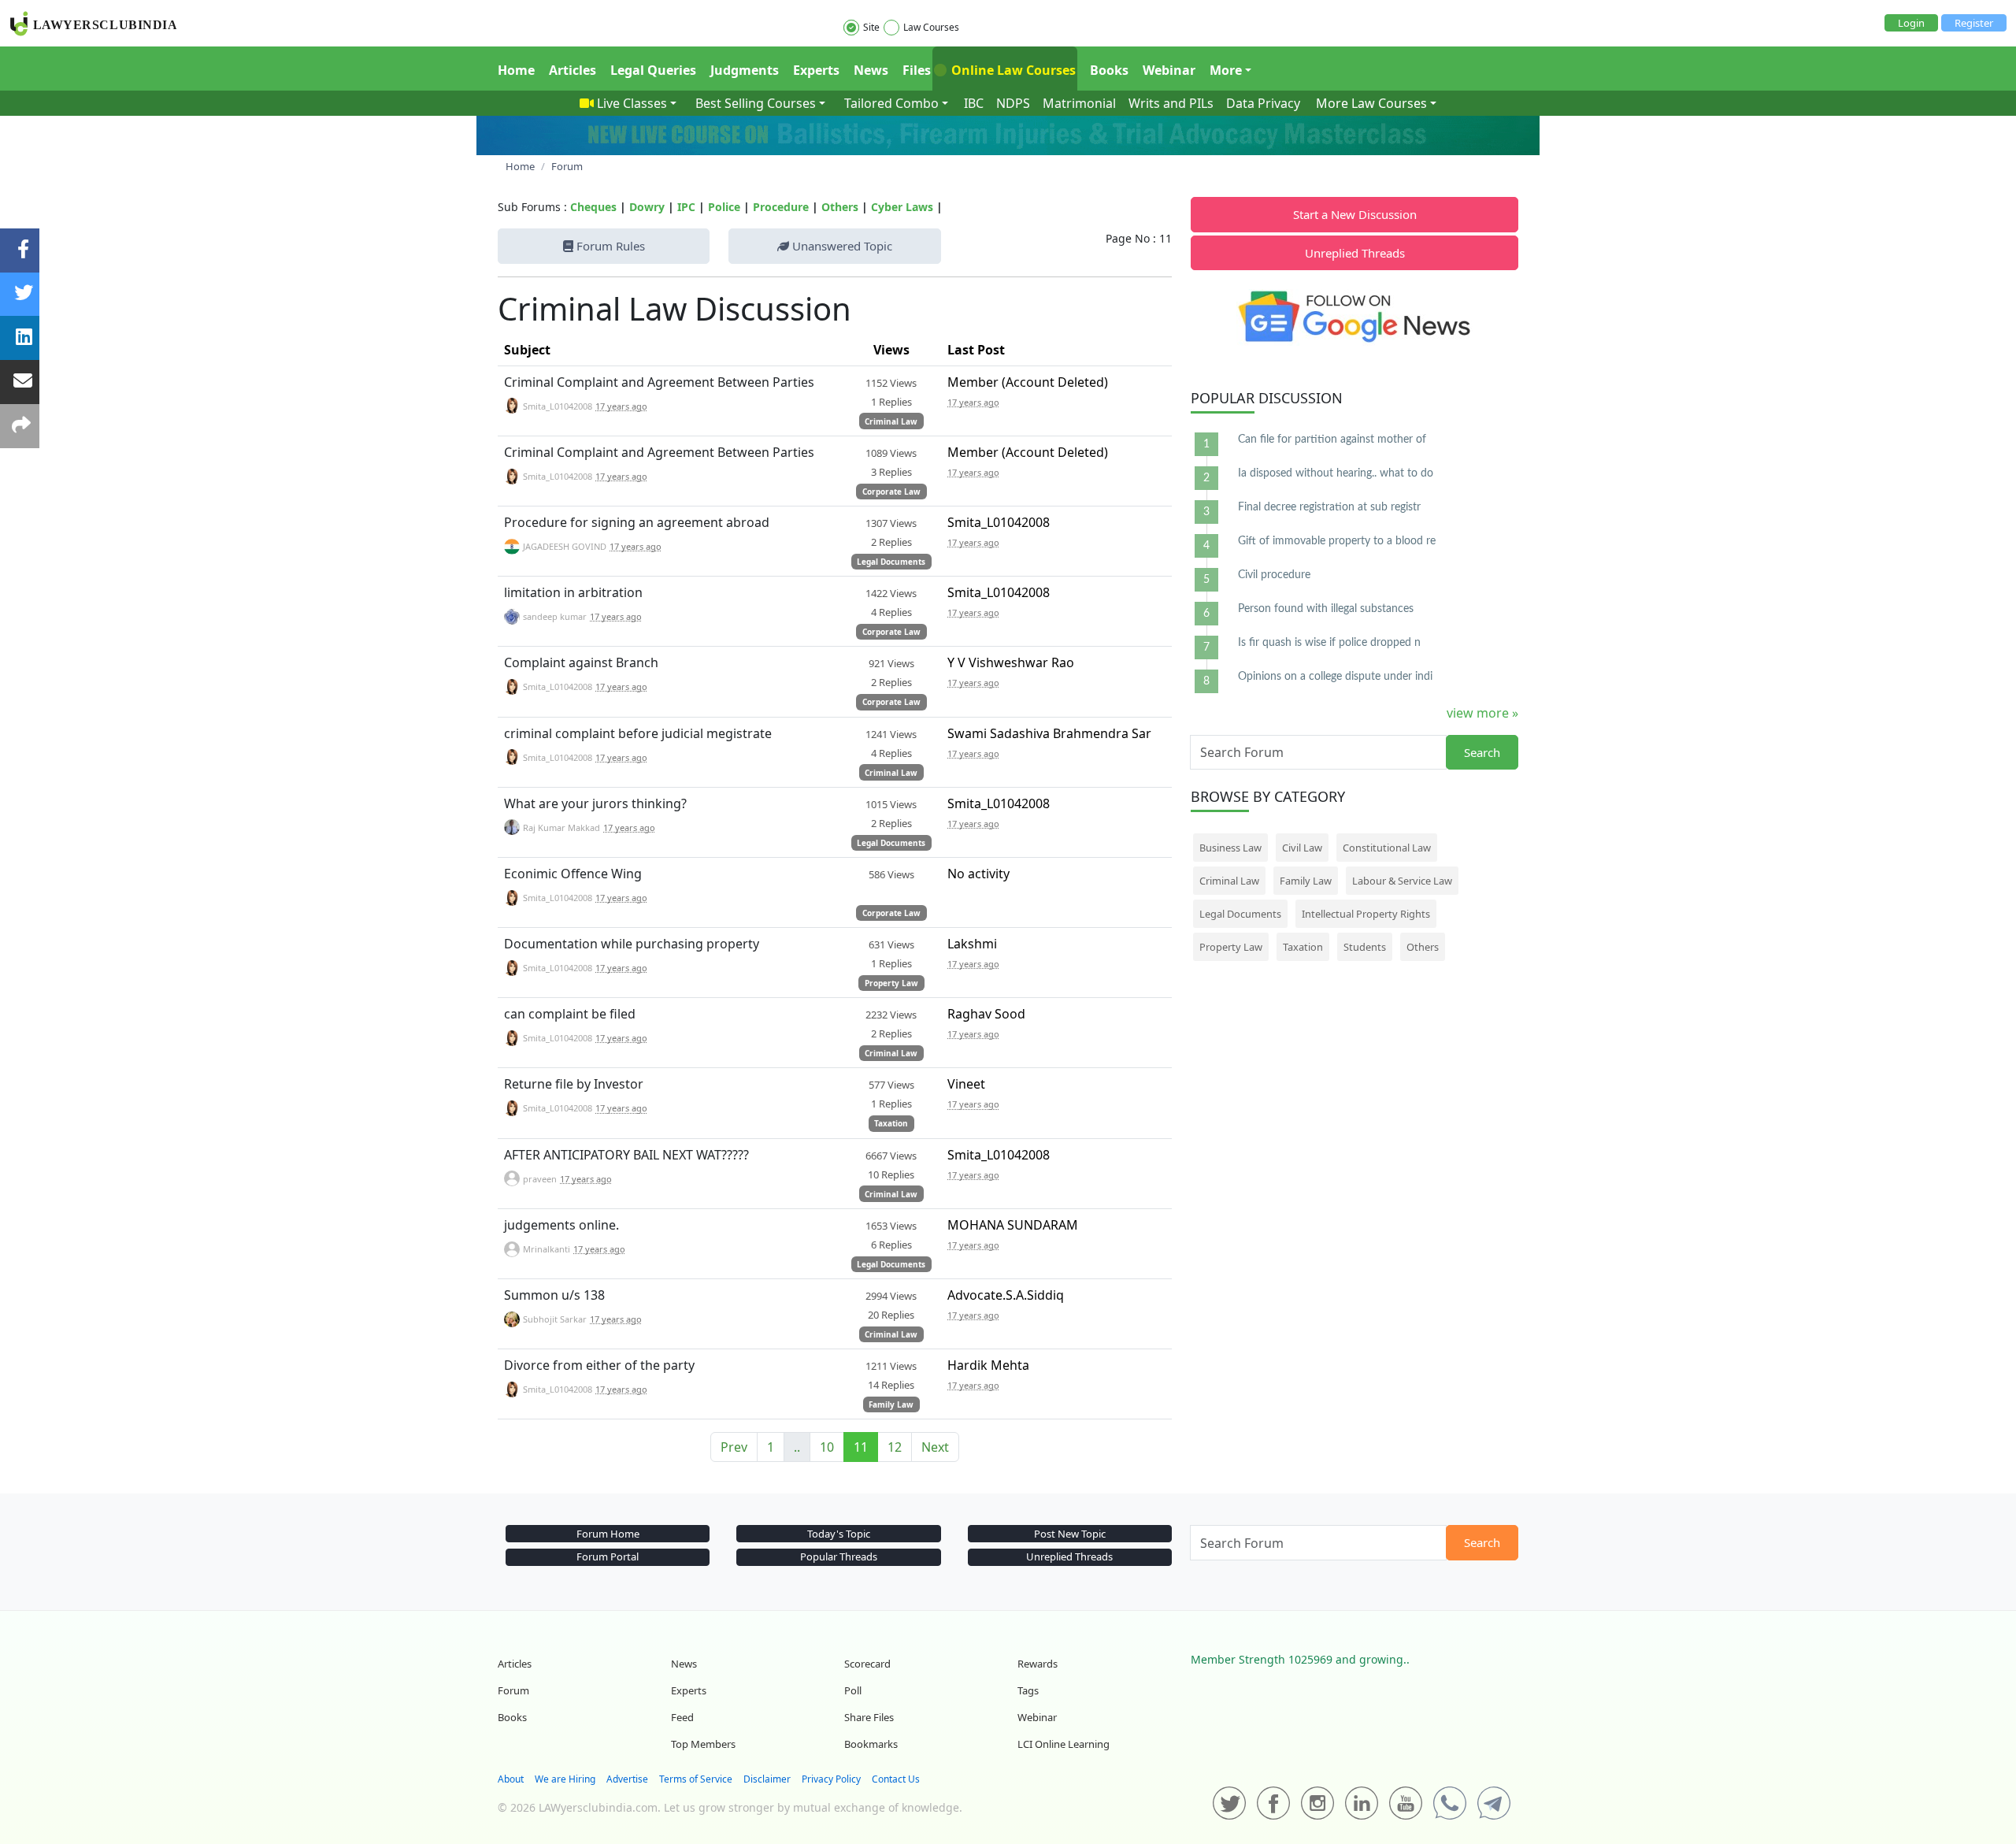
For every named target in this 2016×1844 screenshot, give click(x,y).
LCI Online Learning (1064, 1744)
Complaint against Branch (581, 662)
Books (1109, 70)
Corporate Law (891, 492)
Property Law (891, 983)
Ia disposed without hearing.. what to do (1336, 473)
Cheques (593, 207)
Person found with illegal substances (1326, 609)
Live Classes (632, 103)
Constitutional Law (1387, 848)
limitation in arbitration (573, 592)
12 (895, 1447)
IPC (686, 207)
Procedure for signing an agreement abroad (637, 522)
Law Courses (931, 27)
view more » (1482, 713)
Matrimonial (1079, 103)
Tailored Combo (891, 103)
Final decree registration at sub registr (1329, 507)
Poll (853, 1690)
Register (1974, 23)
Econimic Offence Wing (573, 874)
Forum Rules (609, 246)
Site (871, 27)
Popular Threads (839, 1556)
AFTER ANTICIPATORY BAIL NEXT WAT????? (626, 1155)
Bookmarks (871, 1744)
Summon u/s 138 (554, 1295)
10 (827, 1447)
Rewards (1038, 1664)
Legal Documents (891, 562)
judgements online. (561, 1225)
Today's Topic (839, 1534)
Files (917, 70)
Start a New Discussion (1355, 214)
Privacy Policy (831, 1779)
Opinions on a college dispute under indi (1335, 677)
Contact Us (896, 1779)
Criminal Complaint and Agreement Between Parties (659, 382)
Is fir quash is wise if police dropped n (1329, 643)
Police (724, 207)
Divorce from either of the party (599, 1365)
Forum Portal (608, 1556)
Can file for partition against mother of (1332, 440)
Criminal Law (891, 421)
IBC (974, 103)
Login (1911, 23)
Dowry (647, 207)
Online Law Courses (1012, 70)
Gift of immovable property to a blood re (1337, 541)
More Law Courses (1371, 103)
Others (840, 207)
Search (1482, 752)
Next (935, 1447)
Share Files (869, 1717)
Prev (734, 1447)
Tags (1028, 1690)
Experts (816, 70)
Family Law (891, 1404)
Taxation (891, 1123)
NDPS (1013, 103)
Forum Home (608, 1534)
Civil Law (1302, 848)
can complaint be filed (570, 1014)
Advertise (627, 1779)
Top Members (703, 1744)
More (1226, 70)
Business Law (1230, 848)
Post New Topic (1070, 1534)
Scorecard (867, 1664)
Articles (573, 70)
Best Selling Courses (756, 103)
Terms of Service (696, 1779)
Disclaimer (767, 1779)
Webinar (1169, 70)
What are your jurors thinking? (595, 803)
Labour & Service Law (1402, 881)
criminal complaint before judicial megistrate (638, 733)
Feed (682, 1717)
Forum (513, 1690)
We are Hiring (565, 1779)
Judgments (745, 70)
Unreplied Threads (1355, 253)
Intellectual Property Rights (1366, 914)
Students (1365, 947)
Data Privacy (1263, 103)
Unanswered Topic (841, 246)
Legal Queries (653, 70)
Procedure (781, 207)
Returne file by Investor (574, 1084)
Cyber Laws (902, 207)
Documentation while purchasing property (632, 944)
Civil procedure (1274, 575)
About (511, 1779)
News (871, 70)
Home (516, 70)
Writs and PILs (1171, 103)
